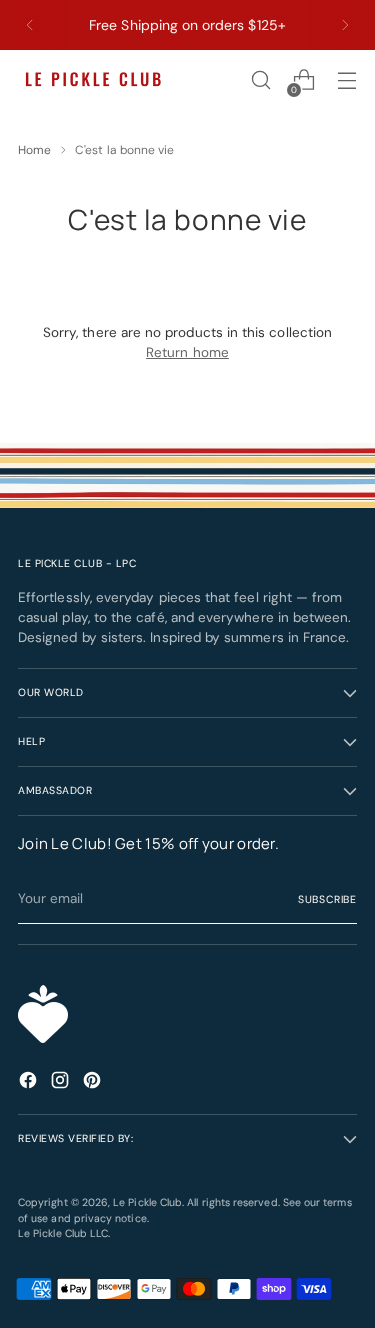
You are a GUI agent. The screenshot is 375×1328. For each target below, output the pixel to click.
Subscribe (327, 899)
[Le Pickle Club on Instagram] (62, 1083)
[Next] (345, 25)
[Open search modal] (260, 80)
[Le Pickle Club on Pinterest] (94, 1083)
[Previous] (30, 25)
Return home (187, 352)
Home (34, 150)
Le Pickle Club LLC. (64, 1233)
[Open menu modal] (346, 80)
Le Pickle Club (147, 1202)
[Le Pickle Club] (93, 80)
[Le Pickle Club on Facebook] (30, 1083)
